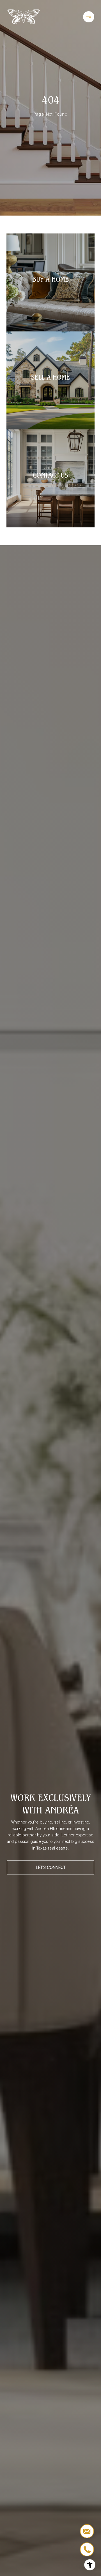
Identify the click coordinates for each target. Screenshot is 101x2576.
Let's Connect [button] (51, 1867)
